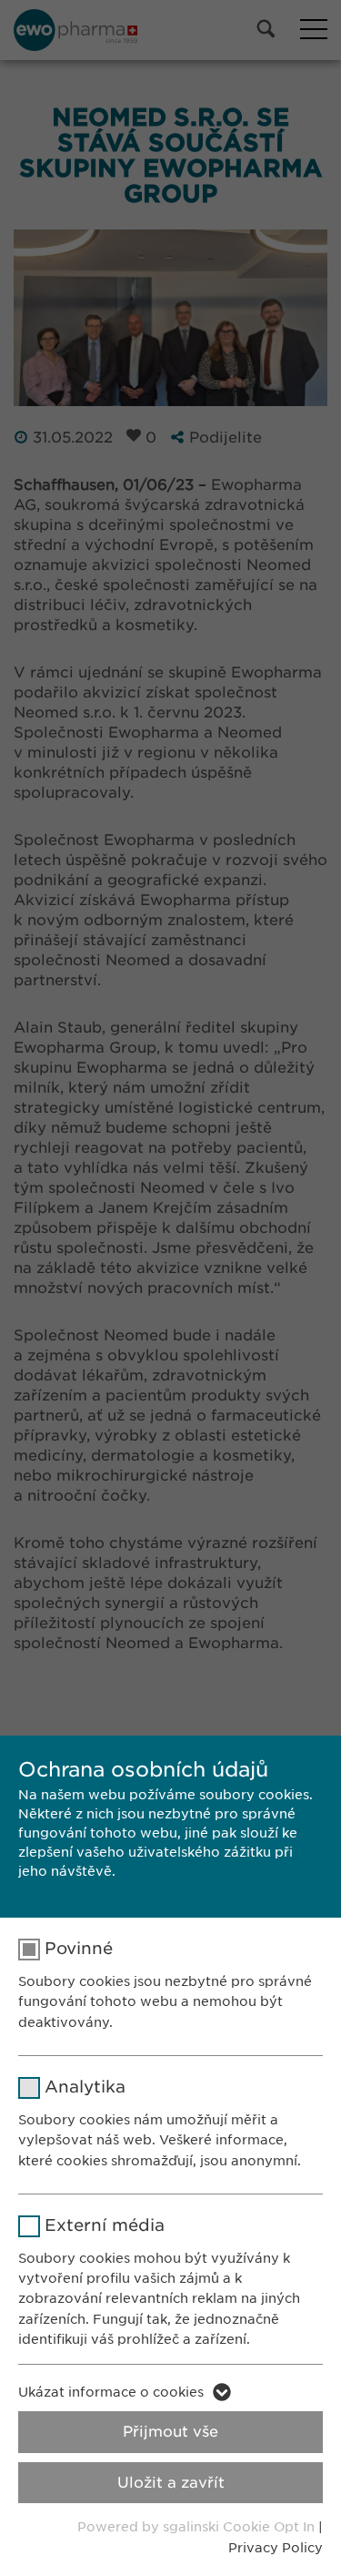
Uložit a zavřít (171, 2483)
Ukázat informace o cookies (111, 2392)
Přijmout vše (170, 2432)
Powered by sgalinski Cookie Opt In (198, 2527)
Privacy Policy (276, 2548)
